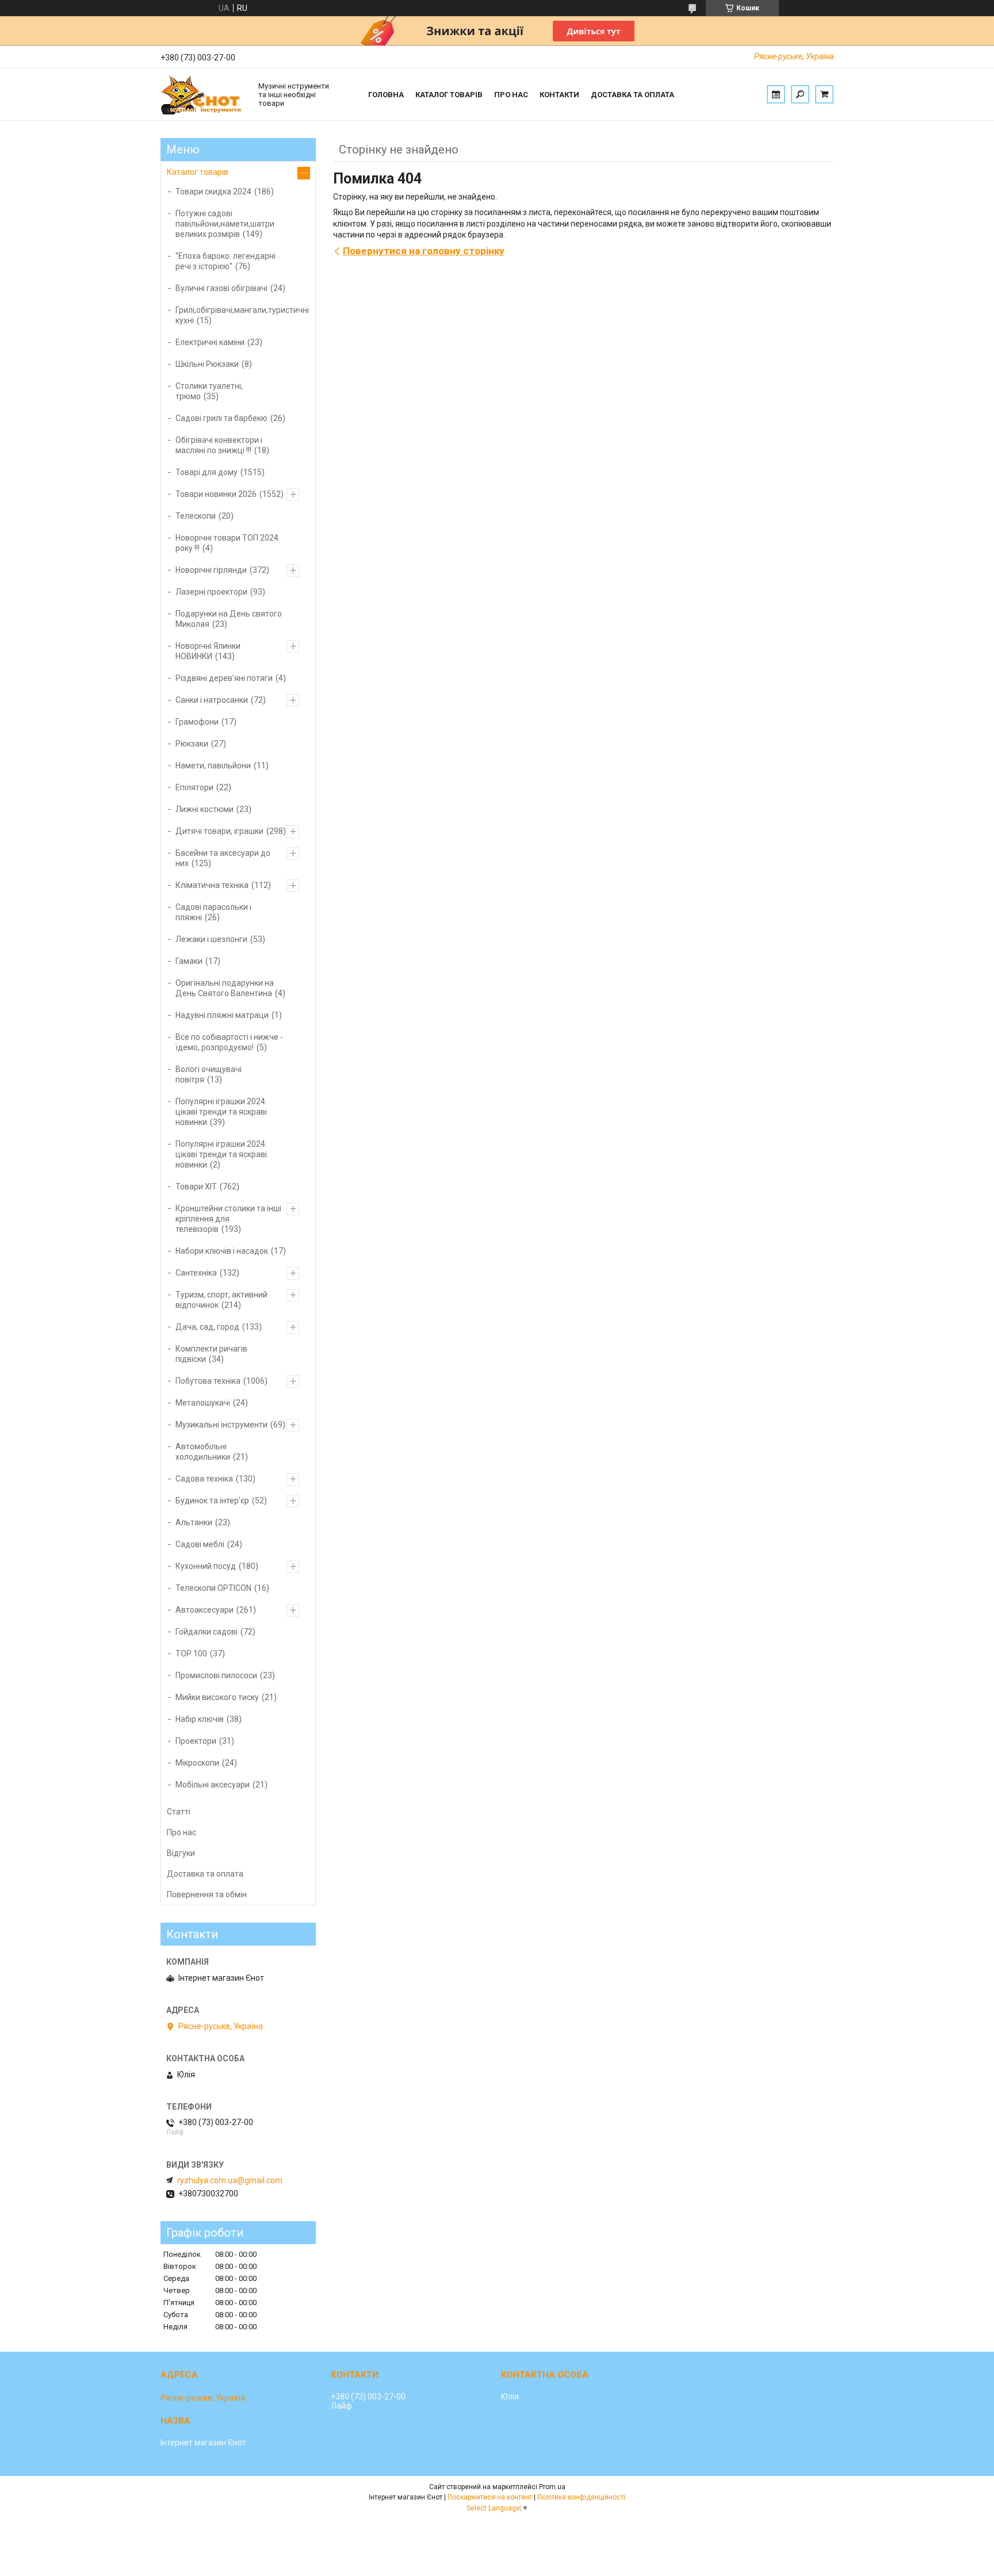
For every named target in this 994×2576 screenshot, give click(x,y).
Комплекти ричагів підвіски (211, 1354)
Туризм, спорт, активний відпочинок (221, 1300)
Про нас (511, 95)
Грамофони (197, 722)
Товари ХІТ (196, 1186)
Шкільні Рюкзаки (207, 364)
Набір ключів (200, 1719)
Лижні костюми (204, 809)
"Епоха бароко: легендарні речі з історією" (225, 261)
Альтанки (194, 1522)
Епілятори (194, 787)
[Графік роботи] (776, 94)
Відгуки (181, 1853)
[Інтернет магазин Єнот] (204, 94)
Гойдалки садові (207, 1632)
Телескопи (196, 516)
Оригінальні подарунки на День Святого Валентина (225, 988)
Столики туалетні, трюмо (209, 391)
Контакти (559, 95)
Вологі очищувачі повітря (209, 1074)
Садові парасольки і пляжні (213, 912)
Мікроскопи (197, 1763)
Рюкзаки (192, 744)
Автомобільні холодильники (203, 1452)
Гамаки (189, 961)
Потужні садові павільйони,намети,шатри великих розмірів (225, 224)
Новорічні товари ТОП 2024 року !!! (227, 543)
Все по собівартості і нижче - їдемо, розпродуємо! (229, 1042)
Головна (386, 95)
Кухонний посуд (206, 1566)
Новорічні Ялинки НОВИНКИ (208, 651)
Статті (179, 1812)
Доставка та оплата (632, 95)
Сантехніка (196, 1273)
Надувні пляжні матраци (222, 1015)
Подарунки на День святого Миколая (229, 619)
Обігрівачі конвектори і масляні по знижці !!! (219, 445)
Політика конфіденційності (581, 2497)
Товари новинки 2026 (216, 494)
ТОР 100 (191, 1653)
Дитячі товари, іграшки (219, 831)
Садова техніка (204, 1479)
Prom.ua (552, 2487)
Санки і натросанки (212, 700)
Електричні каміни (210, 342)
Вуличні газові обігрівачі (221, 288)
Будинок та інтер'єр (212, 1501)
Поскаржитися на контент (490, 2497)
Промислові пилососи (216, 1675)
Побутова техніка (208, 1381)
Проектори (196, 1741)
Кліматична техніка (212, 885)
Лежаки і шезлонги (211, 939)
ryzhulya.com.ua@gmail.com (230, 2180)
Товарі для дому (207, 472)
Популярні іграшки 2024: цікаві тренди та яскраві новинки (221, 1112)
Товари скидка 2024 (213, 192)
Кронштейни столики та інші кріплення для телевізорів (228, 1219)
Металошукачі (203, 1403)
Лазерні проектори (211, 592)
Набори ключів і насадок (222, 1251)
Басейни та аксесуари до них (223, 858)
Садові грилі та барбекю (221, 418)
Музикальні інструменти (221, 1425)
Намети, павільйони (213, 765)
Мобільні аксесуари (213, 1785)
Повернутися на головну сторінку (424, 251)
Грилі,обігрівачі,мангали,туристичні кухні (242, 315)
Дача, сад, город (207, 1327)
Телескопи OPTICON (213, 1588)
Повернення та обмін (207, 1894)
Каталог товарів (449, 95)
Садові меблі (200, 1544)
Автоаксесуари (204, 1610)
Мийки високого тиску (217, 1697)
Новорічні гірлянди (211, 570)
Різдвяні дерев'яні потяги (224, 678)
